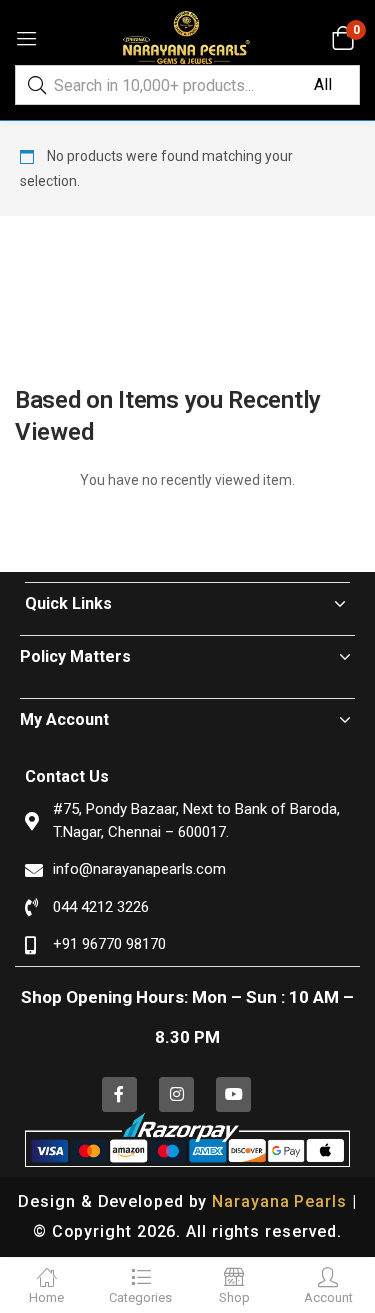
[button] (342, 38)
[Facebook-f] (119, 1094)
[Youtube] (233, 1094)
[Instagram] (176, 1094)
